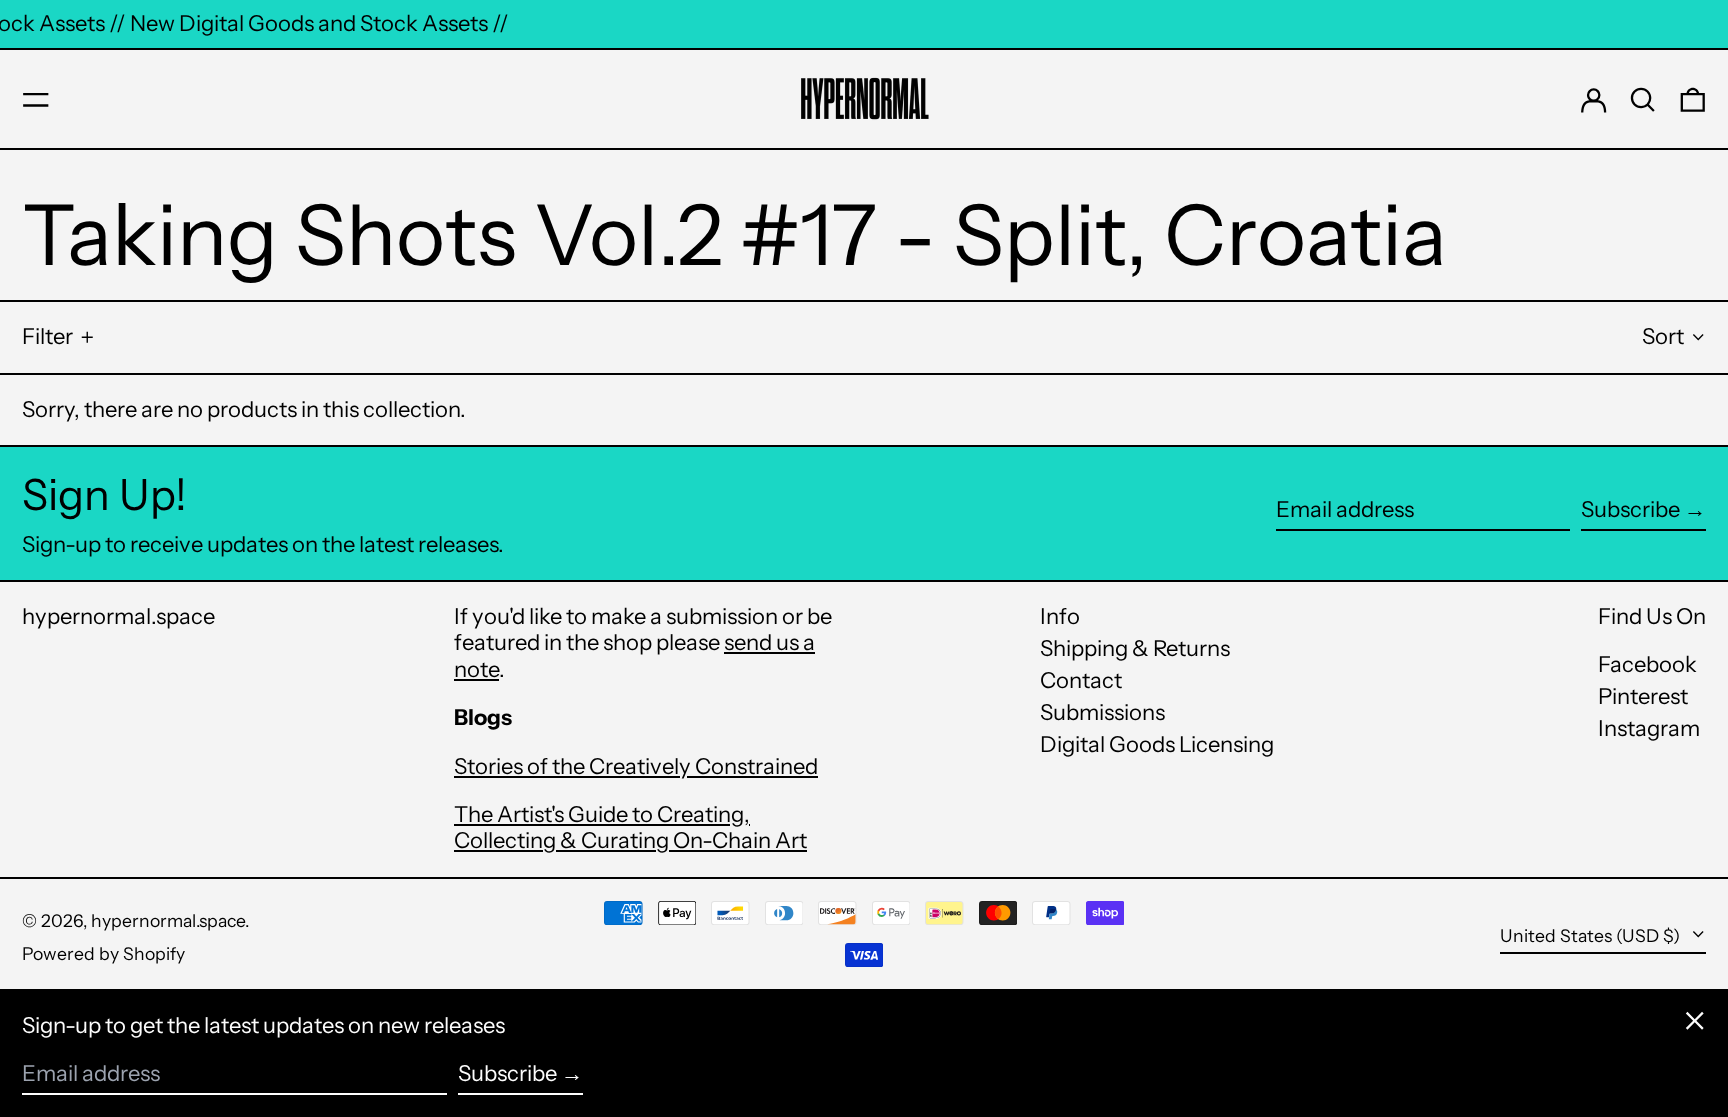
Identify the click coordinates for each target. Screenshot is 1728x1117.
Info (1060, 616)
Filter (47, 336)
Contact (1081, 680)
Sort (1663, 336)
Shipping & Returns (1135, 648)
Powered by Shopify (103, 953)
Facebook (1647, 665)
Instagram (1649, 729)
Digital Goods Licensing (1157, 744)
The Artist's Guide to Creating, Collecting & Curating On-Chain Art (630, 827)
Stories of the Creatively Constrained (636, 766)
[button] (1643, 100)
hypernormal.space (118, 616)
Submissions (1102, 712)
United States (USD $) (1592, 935)
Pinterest (1643, 697)
